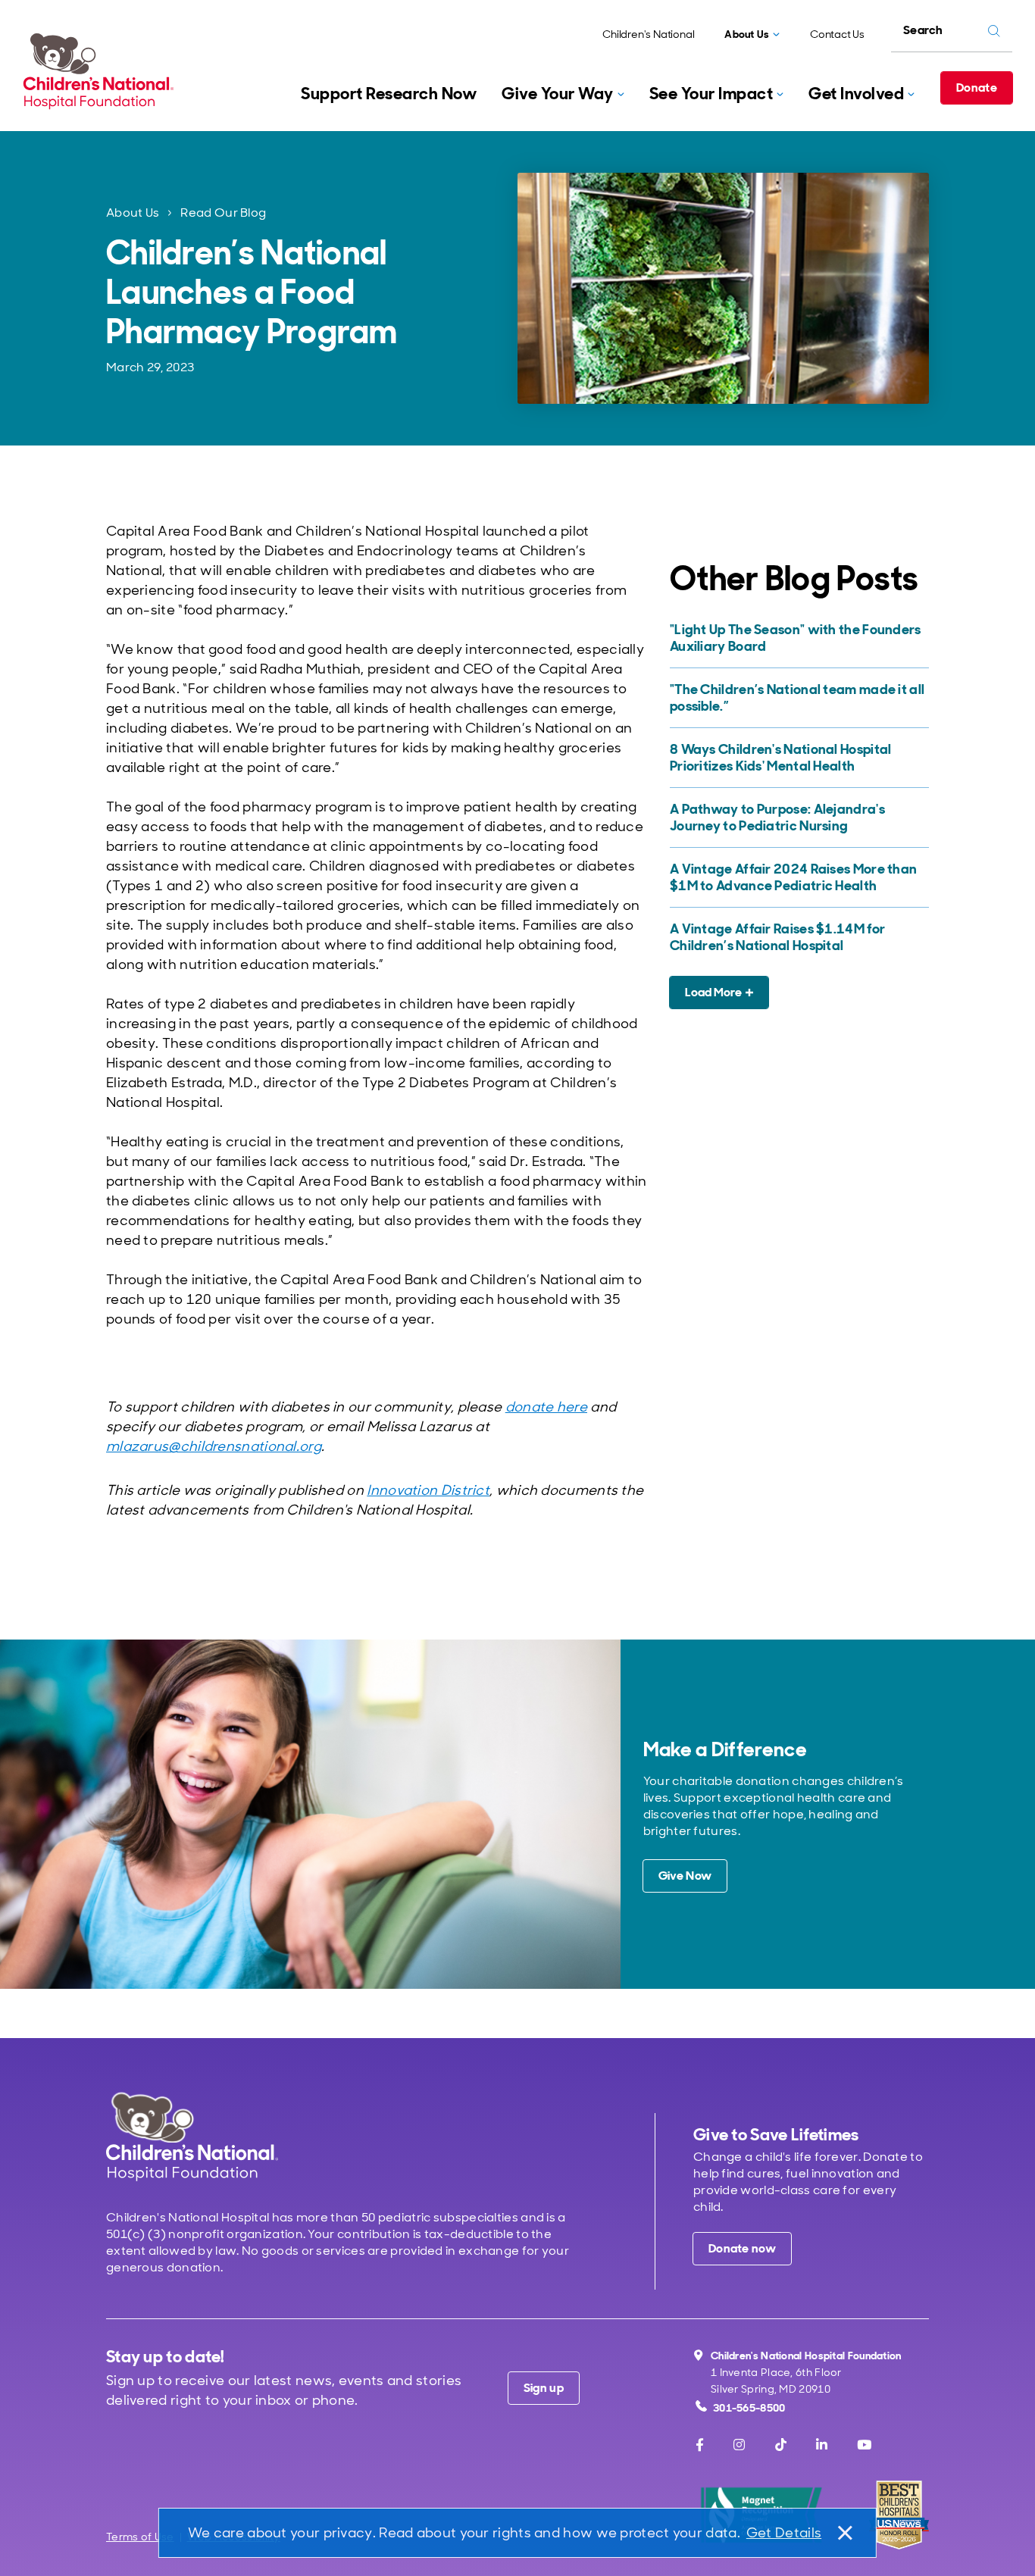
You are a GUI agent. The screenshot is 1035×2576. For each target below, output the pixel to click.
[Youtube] (864, 2445)
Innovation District (428, 1490)
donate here (546, 1407)
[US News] (899, 2515)
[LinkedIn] (822, 2445)
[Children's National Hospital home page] (192, 2136)
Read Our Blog (223, 213)
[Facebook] (700, 2445)
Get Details (784, 2533)
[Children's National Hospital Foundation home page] (102, 71)
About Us (133, 213)
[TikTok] (781, 2445)
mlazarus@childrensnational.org (214, 1446)
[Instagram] (739, 2445)
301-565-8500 (749, 2408)
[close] (844, 2533)
